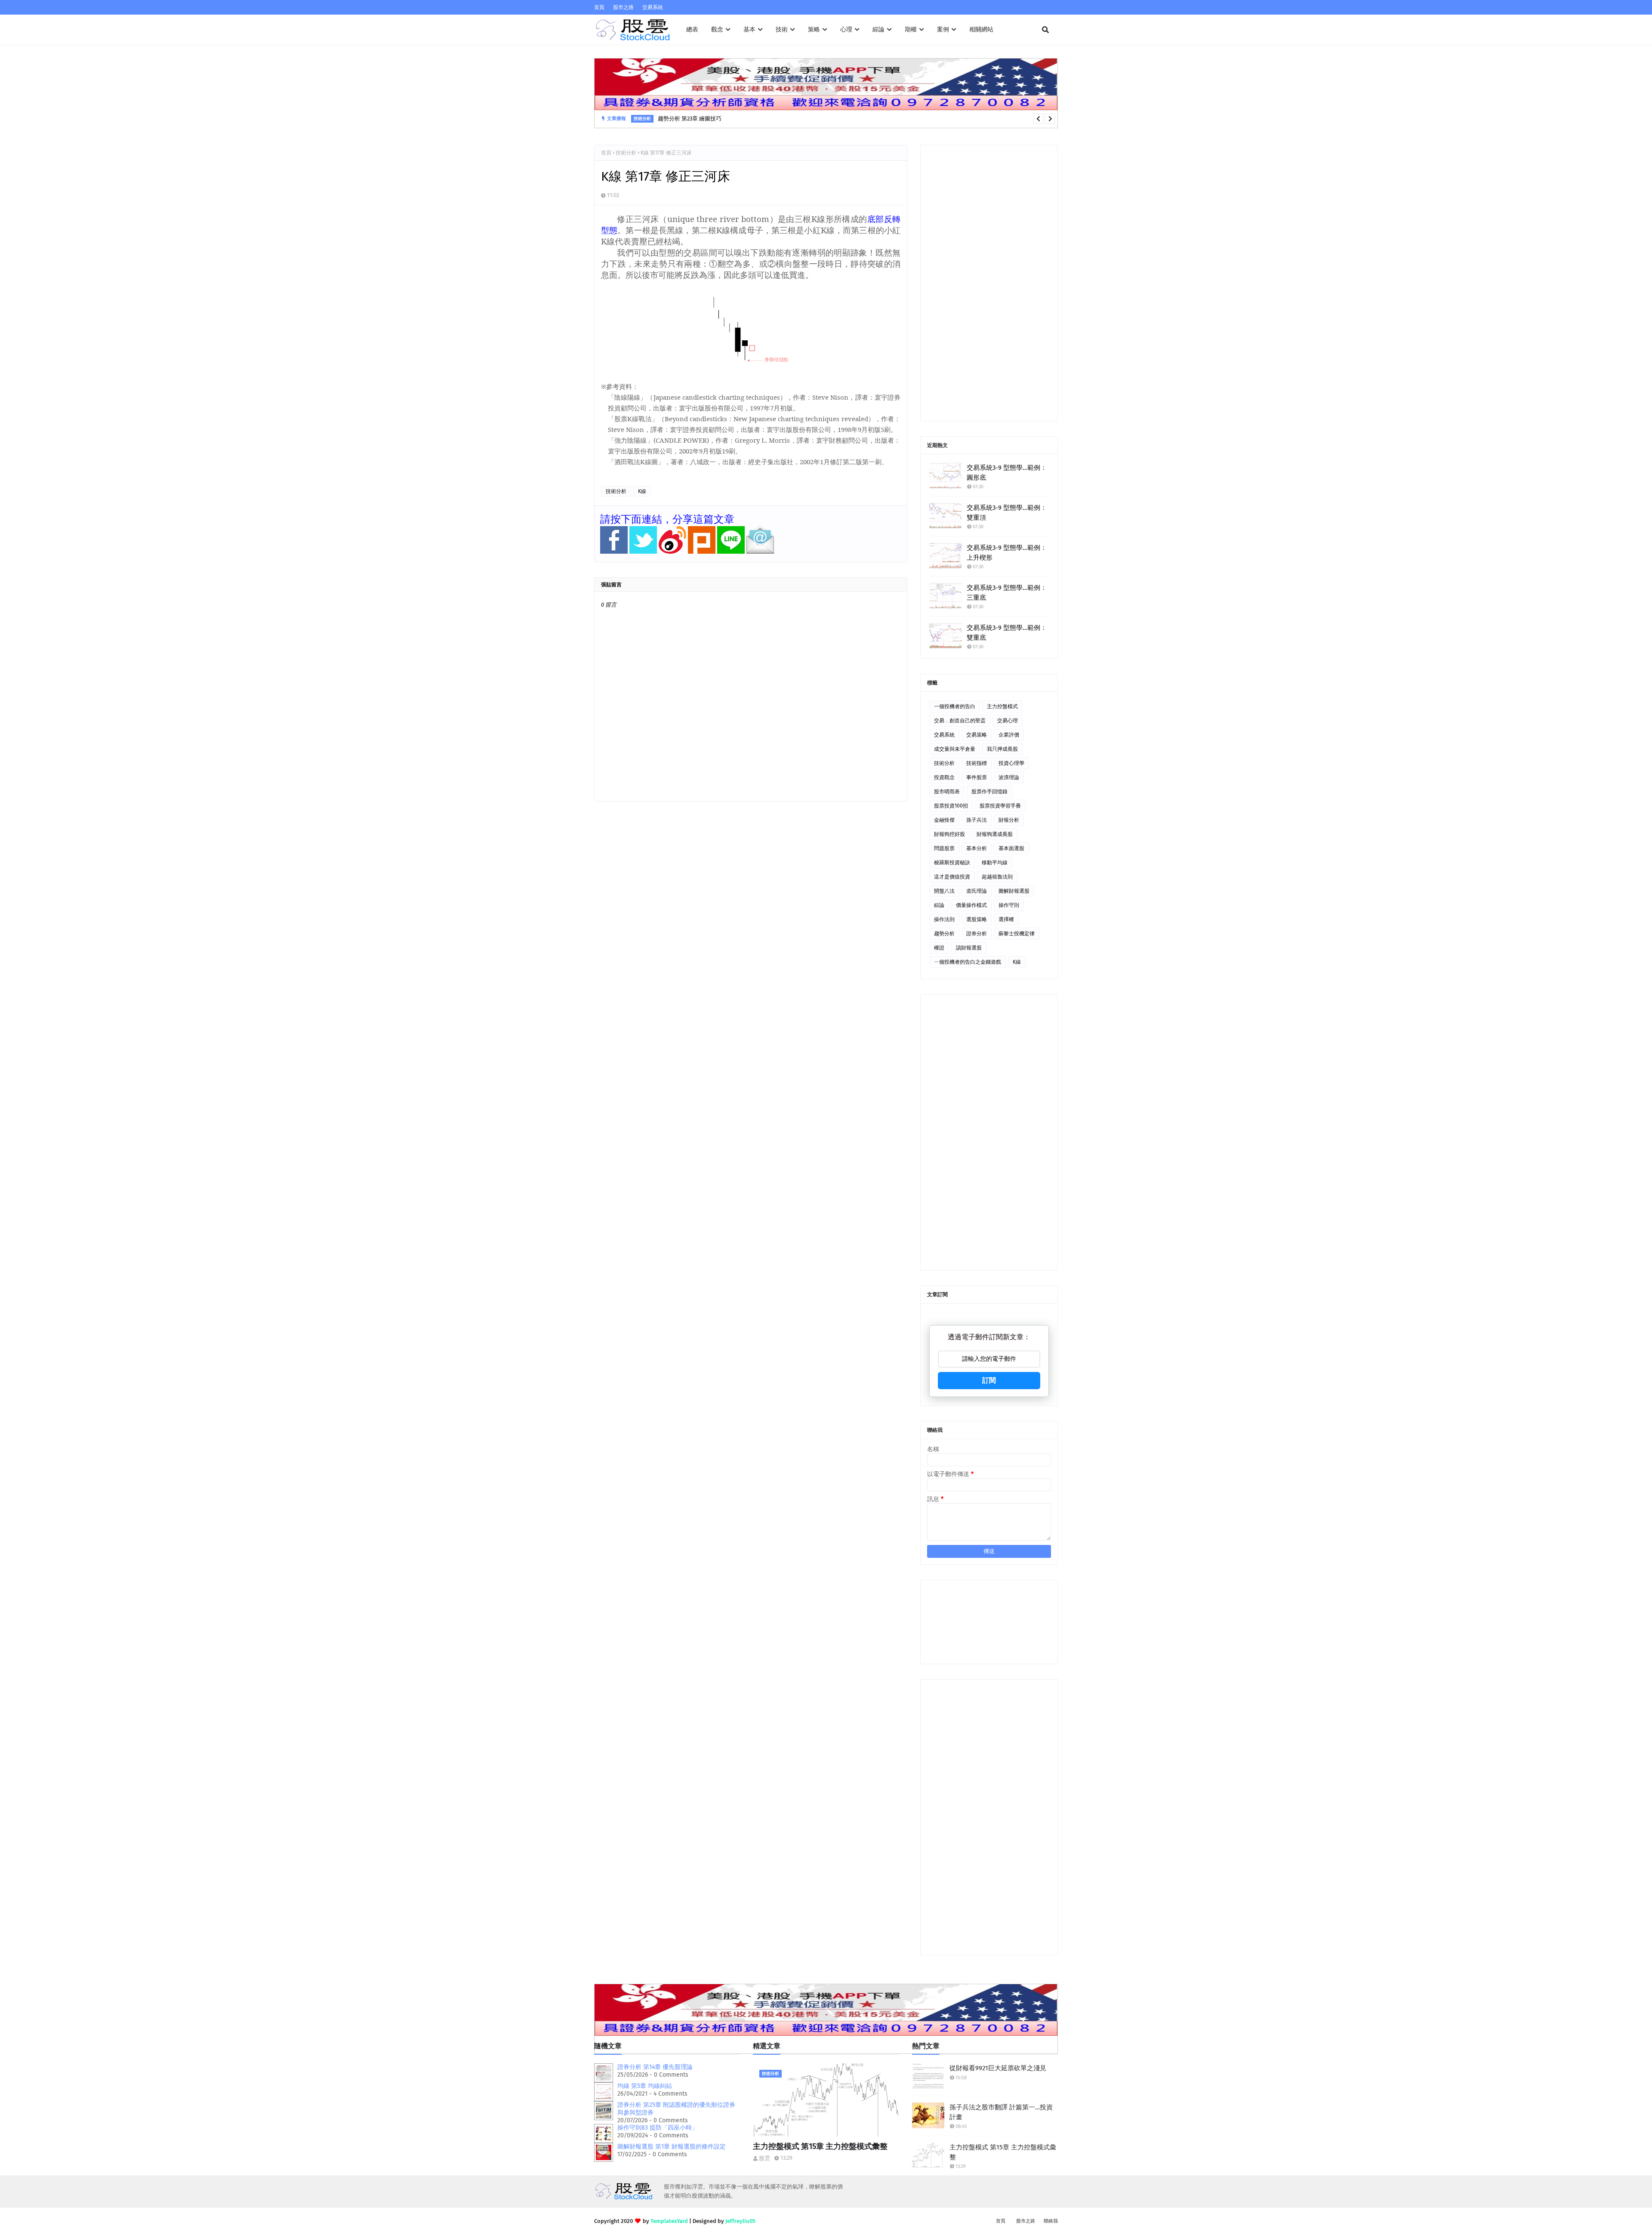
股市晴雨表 (947, 792)
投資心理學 (1011, 763)
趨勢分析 (944, 934)
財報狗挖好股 (949, 834)
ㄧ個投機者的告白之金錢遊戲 (968, 962)
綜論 (939, 905)
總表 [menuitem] (692, 29)
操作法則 (944, 919)
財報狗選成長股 (995, 834)
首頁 (599, 7)
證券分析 (977, 934)
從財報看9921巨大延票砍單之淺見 (998, 2068)
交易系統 (653, 7)
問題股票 (944, 848)
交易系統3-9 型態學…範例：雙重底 (1007, 633)
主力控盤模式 (1002, 706)
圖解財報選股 (1014, 891)
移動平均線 (995, 863)
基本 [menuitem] (749, 29)
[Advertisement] (989, 283)
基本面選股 (1011, 848)
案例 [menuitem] (943, 29)
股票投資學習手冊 (1000, 806)
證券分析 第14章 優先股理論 (655, 2067)
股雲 (764, 2158)
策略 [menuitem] (814, 29)
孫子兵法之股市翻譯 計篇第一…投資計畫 (1001, 2112)
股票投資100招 (951, 806)
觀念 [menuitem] (717, 29)
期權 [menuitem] (911, 29)
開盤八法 (944, 891)
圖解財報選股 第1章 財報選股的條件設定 (672, 2147)
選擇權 (1006, 919)
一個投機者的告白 (955, 706)
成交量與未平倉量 (955, 749)
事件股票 (977, 777)
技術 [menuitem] (782, 29)
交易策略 (977, 735)
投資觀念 (944, 777)
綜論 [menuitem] (878, 29)
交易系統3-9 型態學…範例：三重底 (1007, 593)
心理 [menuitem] (846, 29)
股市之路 (623, 7)
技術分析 (626, 153)
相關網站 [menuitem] (981, 29)
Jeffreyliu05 (740, 2221)
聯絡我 (1051, 2221)
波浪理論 (1009, 777)
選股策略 (977, 919)
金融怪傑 (944, 820)
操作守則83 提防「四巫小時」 (658, 2128)
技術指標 (977, 763)
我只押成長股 (1002, 749)
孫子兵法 (977, 820)
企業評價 (1009, 735)
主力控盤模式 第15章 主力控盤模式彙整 (820, 2146)
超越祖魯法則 (997, 877)
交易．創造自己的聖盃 (960, 721)
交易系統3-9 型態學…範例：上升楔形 (1007, 553)
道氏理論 (977, 891)
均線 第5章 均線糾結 (645, 2086)
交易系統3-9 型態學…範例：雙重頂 (1007, 513)
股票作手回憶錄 (989, 792)
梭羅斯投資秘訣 (952, 863)
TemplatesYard (669, 2221)
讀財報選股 (969, 948)
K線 (642, 491)
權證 (939, 948)
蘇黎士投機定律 (1017, 934)
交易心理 (1008, 721)
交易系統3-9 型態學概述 (687, 119)
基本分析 (977, 848)
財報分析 (1009, 820)
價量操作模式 (971, 905)
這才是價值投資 (952, 877)
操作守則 (1009, 905)
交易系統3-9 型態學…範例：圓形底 (1007, 473)
